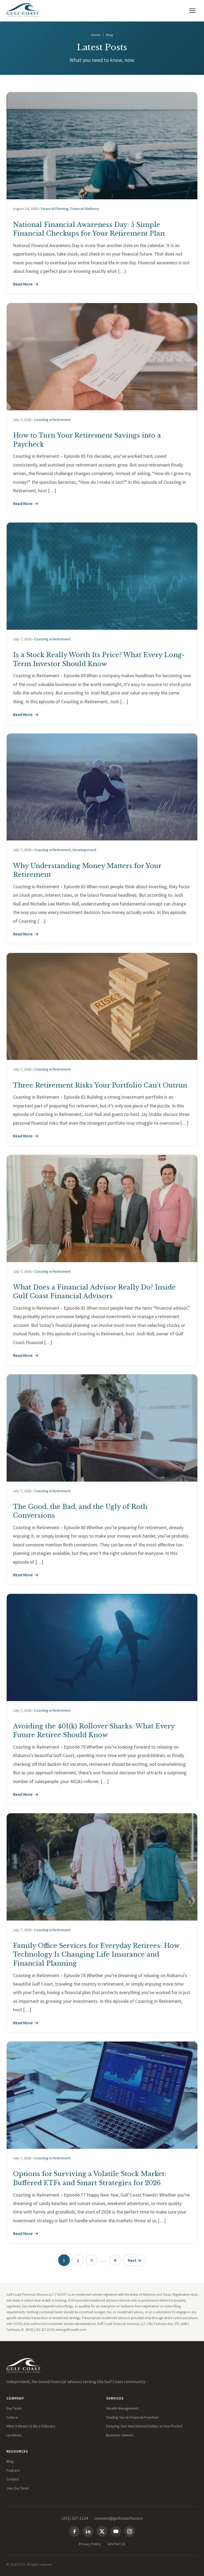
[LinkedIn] (88, 2531)
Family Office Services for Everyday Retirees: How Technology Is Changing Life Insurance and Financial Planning (96, 1954)
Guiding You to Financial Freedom (132, 2417)
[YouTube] (116, 2531)
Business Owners (120, 2435)
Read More (26, 284)
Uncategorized (84, 850)
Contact (13, 2479)
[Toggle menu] (192, 11)
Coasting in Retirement (52, 420)
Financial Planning (55, 209)
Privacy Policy (90, 2544)
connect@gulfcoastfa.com (119, 2518)
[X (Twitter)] (102, 2531)
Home (96, 35)
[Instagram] (130, 2531)
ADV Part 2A (116, 2544)
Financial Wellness (85, 209)
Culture (12, 2417)
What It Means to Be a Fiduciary (31, 2426)
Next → (135, 2260)
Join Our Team (18, 2488)
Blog (10, 2461)
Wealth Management (122, 2408)
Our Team (14, 2408)
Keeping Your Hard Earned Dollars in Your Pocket (144, 2426)
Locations (14, 2435)
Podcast (13, 2470)
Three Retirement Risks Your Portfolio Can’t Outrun (100, 1085)
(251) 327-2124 (75, 2518)
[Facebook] (74, 2531)
